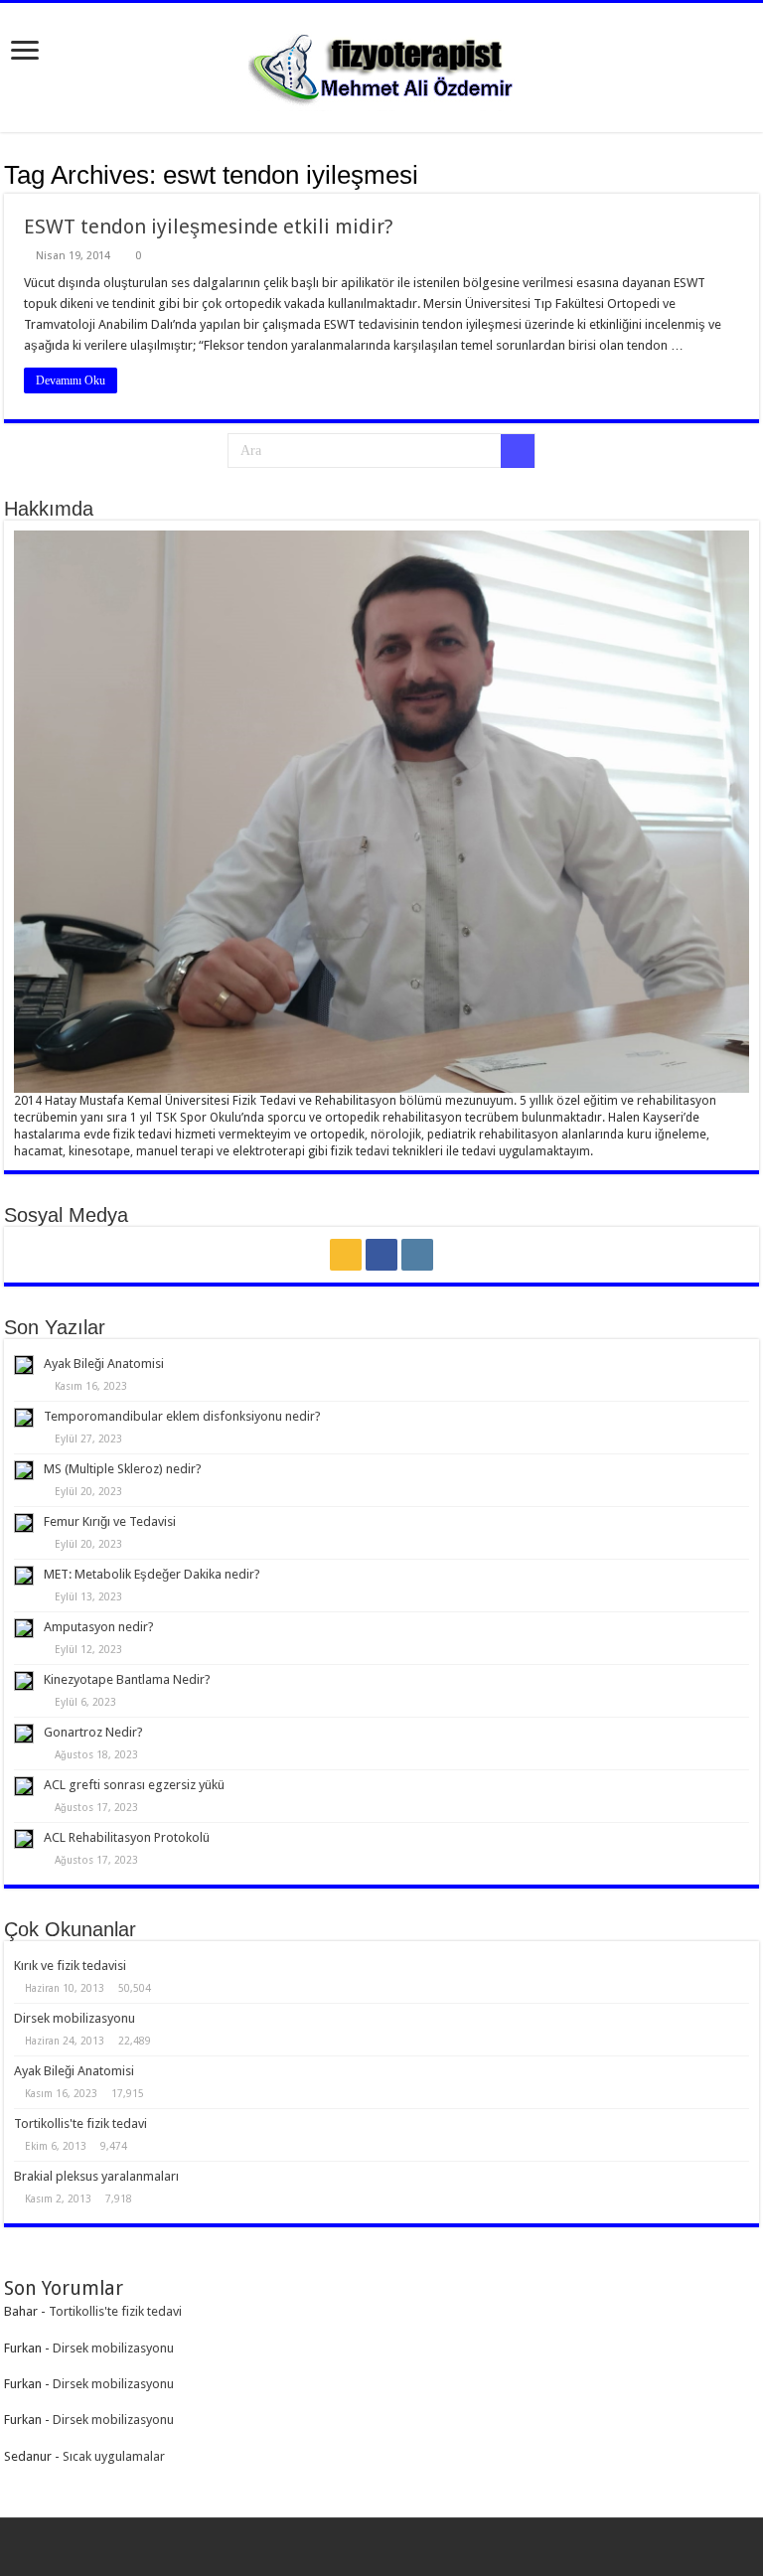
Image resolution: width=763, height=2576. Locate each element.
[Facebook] (381, 1255)
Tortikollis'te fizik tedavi (80, 2123)
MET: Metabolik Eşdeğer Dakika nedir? (152, 1574)
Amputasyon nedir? (99, 1627)
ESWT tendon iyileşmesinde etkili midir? (209, 227)
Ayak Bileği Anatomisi (104, 1364)
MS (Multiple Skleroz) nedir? (123, 1469)
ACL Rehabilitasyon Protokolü (127, 1837)
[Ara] (518, 451)
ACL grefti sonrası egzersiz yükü (134, 1785)
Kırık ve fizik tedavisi (70, 1966)
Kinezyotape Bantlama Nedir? (127, 1679)
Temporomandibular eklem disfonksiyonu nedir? (182, 1416)
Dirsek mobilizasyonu (75, 2018)
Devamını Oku (71, 380)
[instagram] (417, 1255)
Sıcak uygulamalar (114, 2456)
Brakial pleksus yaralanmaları (96, 2176)
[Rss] (346, 1255)
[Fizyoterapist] (381, 64)
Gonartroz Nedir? (93, 1732)
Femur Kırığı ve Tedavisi (110, 1521)
